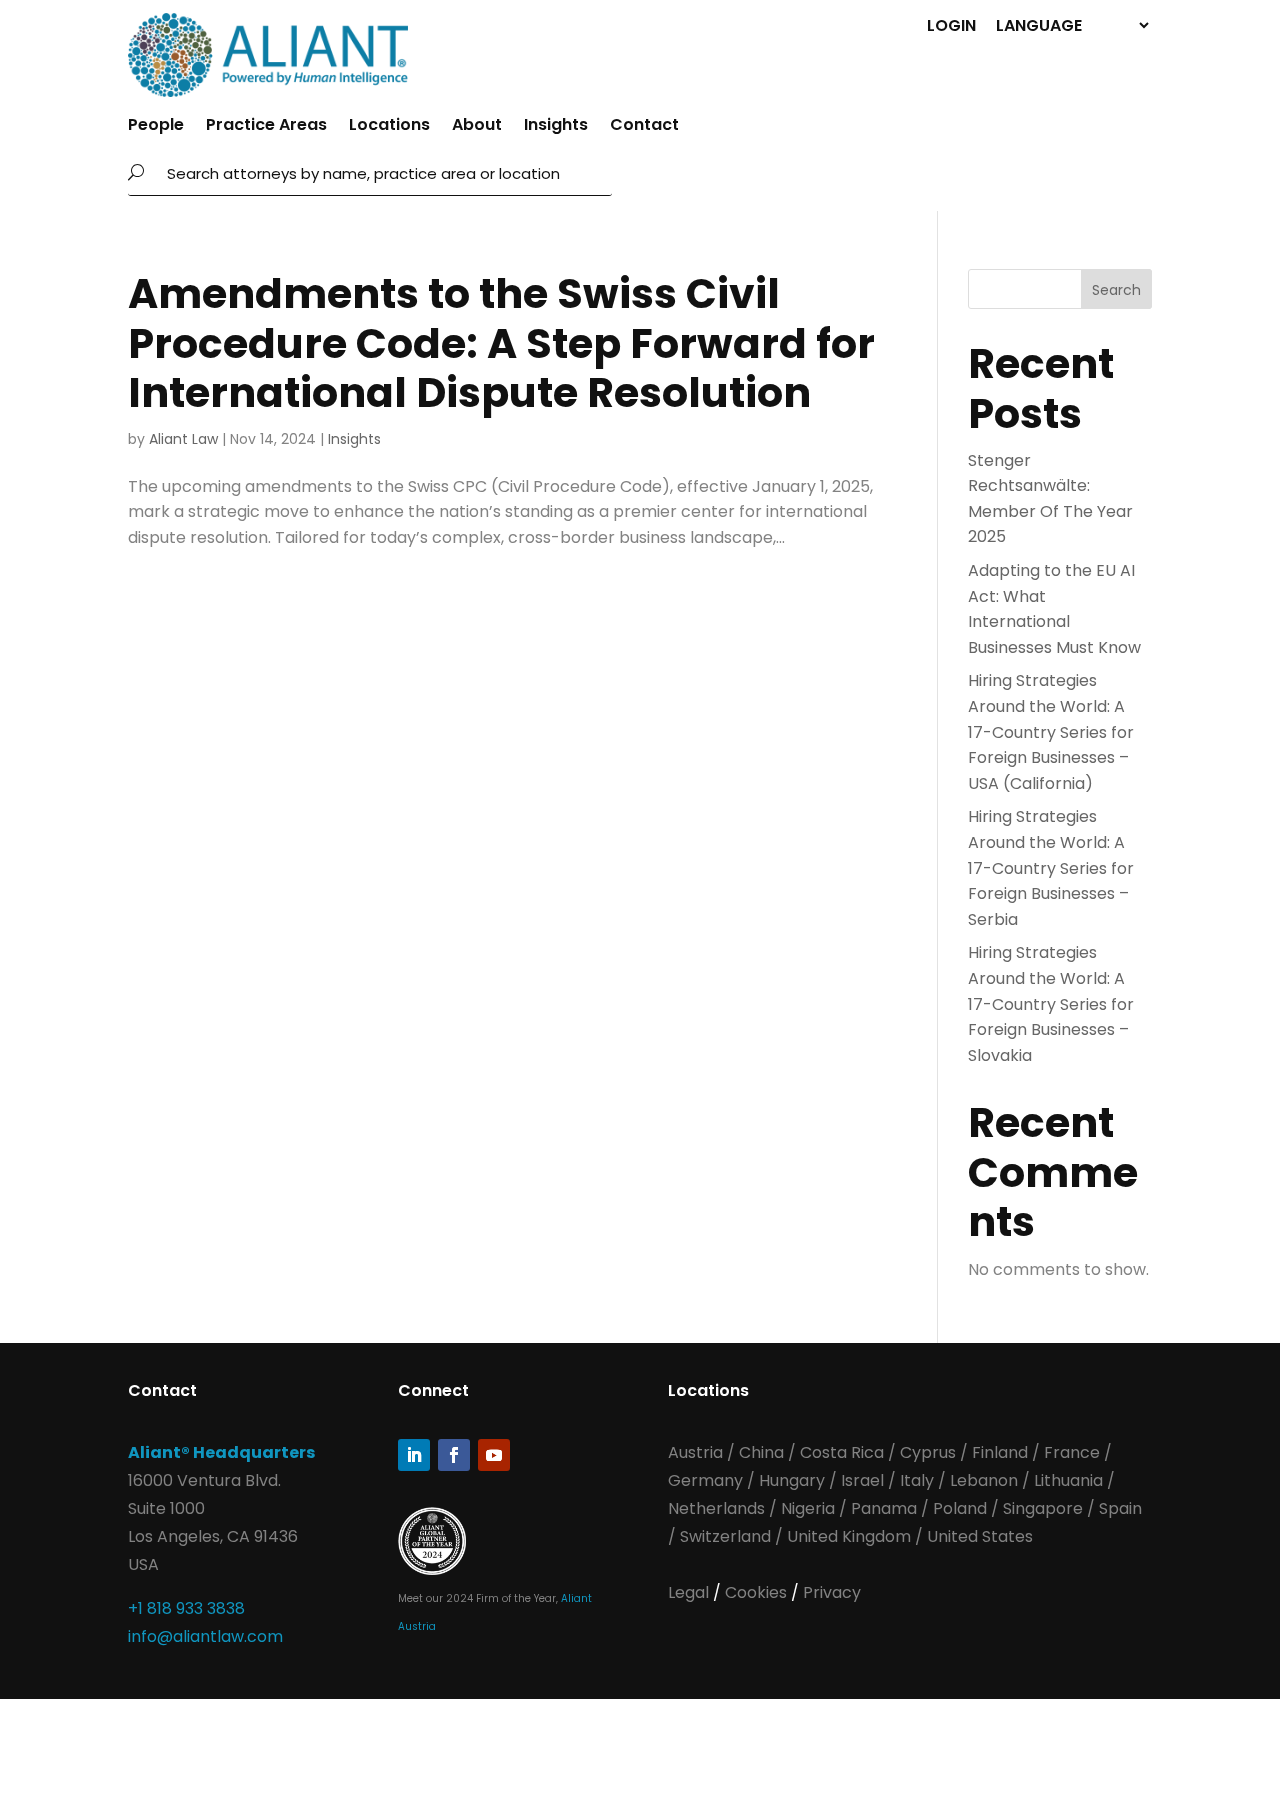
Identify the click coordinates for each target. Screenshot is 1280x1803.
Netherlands (716, 1508)
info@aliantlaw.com (205, 1636)
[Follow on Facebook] (454, 1455)
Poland (960, 1508)
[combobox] (384, 173)
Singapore (1045, 1508)
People (156, 127)
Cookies (758, 1592)
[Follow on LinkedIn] (414, 1455)
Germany (705, 1480)
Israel (862, 1480)
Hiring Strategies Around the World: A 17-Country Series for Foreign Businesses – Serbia (1051, 867)
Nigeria (808, 1508)
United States (980, 1536)
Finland (1000, 1452)
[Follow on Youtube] (494, 1455)
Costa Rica (844, 1452)
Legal (690, 1592)
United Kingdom (849, 1536)
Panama (884, 1508)
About (477, 127)
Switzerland (727, 1536)
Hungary (792, 1480)
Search (1116, 290)
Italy (917, 1480)
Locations (389, 127)
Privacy (832, 1592)
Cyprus (928, 1452)
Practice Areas (266, 127)
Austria (697, 1452)
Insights (556, 127)
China (763, 1452)
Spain (1120, 1508)
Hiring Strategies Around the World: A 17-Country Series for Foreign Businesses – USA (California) (1051, 731)
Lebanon (984, 1480)
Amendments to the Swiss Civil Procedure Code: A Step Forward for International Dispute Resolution (501, 342)
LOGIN (951, 24)
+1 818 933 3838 (186, 1608)
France (1072, 1452)
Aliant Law (183, 439)
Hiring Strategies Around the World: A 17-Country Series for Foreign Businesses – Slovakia (1051, 1003)
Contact (644, 127)
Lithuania (1068, 1480)
